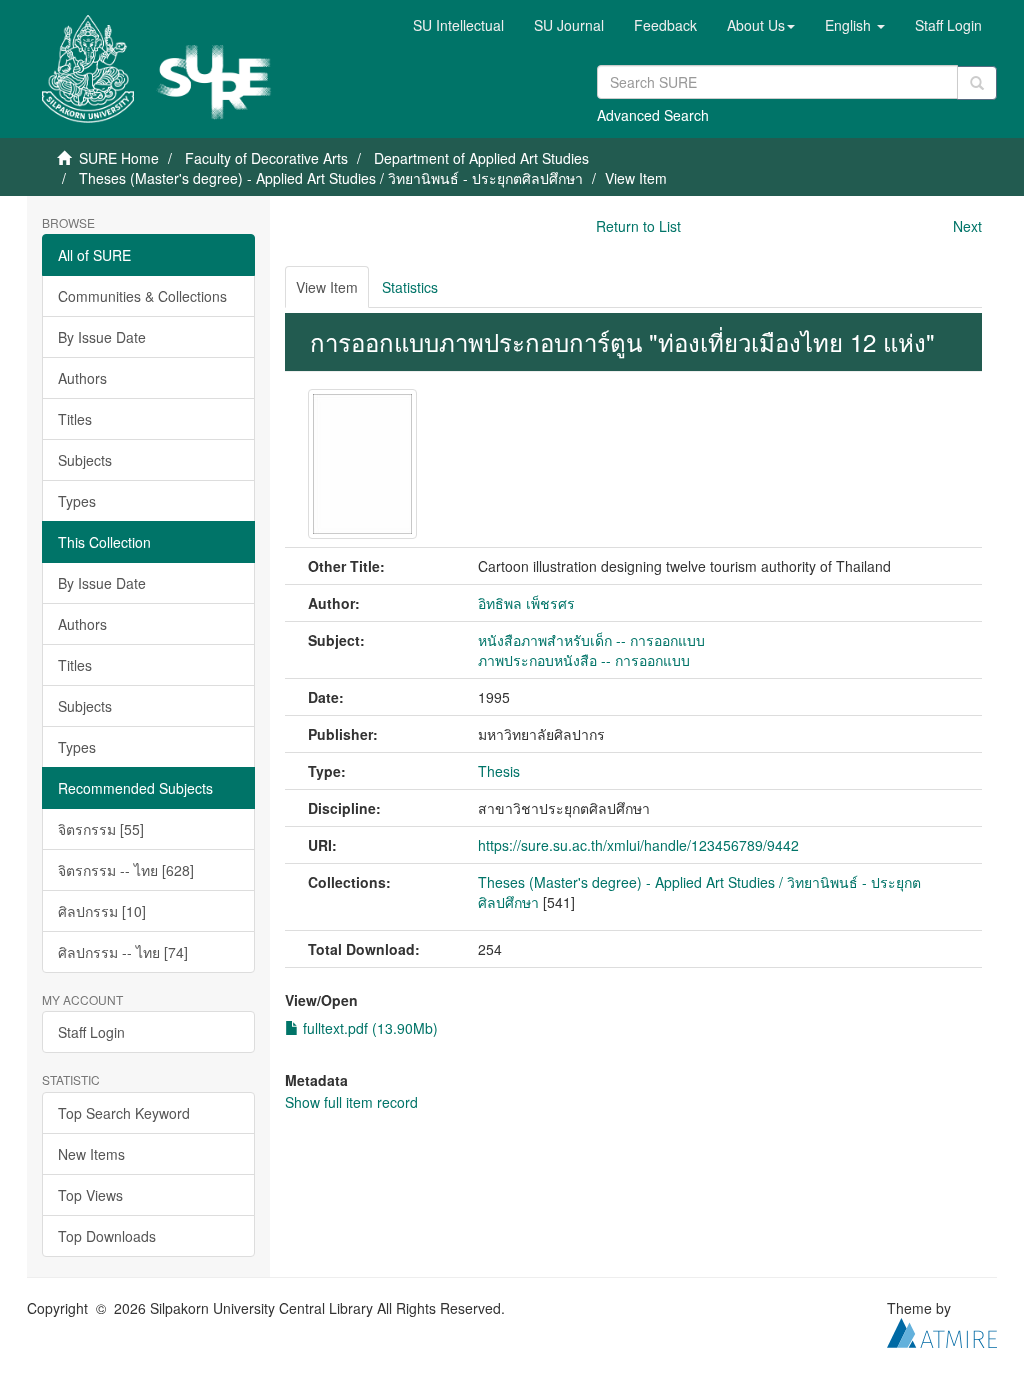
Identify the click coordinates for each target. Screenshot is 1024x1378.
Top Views (90, 1195)
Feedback (665, 25)
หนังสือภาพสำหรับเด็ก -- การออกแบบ (591, 640)
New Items (91, 1154)
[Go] (977, 83)
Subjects (85, 460)
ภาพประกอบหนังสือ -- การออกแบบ (584, 660)
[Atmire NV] (942, 1330)
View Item (327, 287)
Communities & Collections (142, 296)
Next (967, 226)
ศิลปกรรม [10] (102, 911)
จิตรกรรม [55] (101, 829)
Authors (82, 378)
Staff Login (91, 1032)
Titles (75, 419)
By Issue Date (102, 337)
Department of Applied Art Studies (481, 158)
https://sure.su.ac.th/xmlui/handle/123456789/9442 (638, 845)
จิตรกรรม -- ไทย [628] (126, 870)
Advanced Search (653, 115)
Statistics (410, 287)
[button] (761, 25)
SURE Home (119, 158)
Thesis (499, 771)
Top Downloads (107, 1236)
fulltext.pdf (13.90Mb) (368, 1028)
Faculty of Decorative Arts (266, 158)
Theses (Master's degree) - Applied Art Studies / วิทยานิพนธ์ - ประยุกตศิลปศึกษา (331, 178)
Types (77, 501)
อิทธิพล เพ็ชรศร (526, 603)
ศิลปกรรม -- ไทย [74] (123, 952)
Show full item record (351, 1102)
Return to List (638, 226)
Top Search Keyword (124, 1113)
